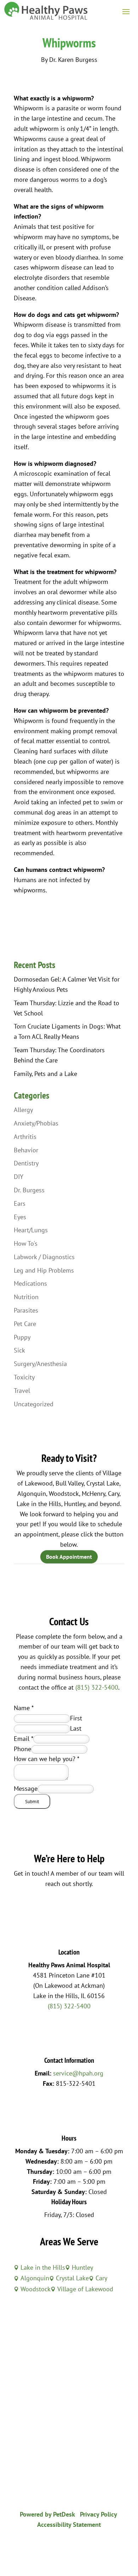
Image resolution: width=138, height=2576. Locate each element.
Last (76, 1728)
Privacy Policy (99, 2514)
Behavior (26, 1150)
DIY (19, 1177)
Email (24, 1739)
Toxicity (24, 1377)
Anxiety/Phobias (36, 1123)
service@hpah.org (78, 2073)
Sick (19, 1350)
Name (24, 1708)
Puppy (22, 1337)
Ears (20, 1203)
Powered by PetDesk (47, 2514)
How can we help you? (47, 1759)
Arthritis (25, 1137)
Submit (32, 1801)
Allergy (23, 1110)
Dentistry (26, 1163)
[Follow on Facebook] (62, 2546)
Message (26, 1788)
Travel (22, 1391)
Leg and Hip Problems (44, 1270)
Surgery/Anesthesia (40, 1364)
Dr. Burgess (29, 1190)
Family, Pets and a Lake (45, 1074)
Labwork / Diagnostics (44, 1257)
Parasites (26, 1310)
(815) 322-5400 (97, 1687)
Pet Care (25, 1324)
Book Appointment (69, 1557)
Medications (30, 1283)
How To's (26, 1243)
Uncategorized (34, 1404)
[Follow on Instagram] (76, 2546)
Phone (22, 1749)
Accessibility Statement (69, 2525)
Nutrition (26, 1297)
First (76, 1718)
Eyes (20, 1217)
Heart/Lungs (31, 1230)
